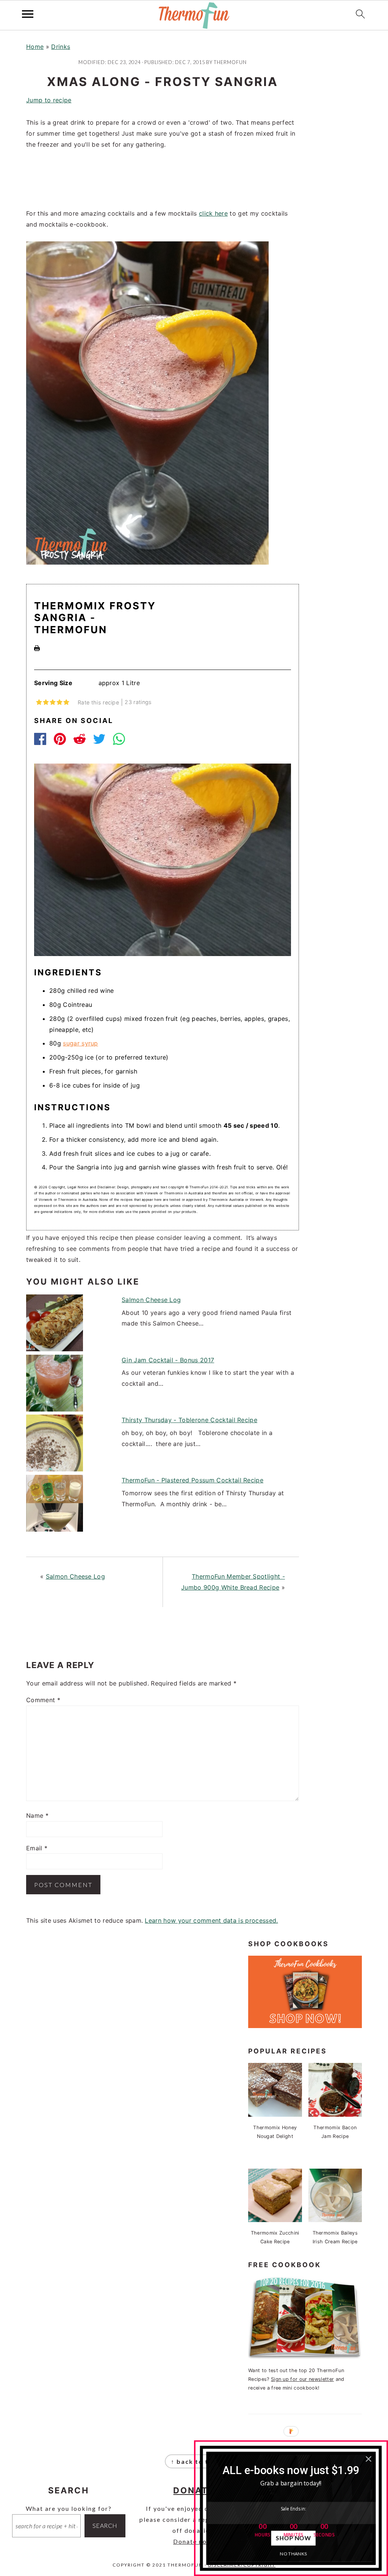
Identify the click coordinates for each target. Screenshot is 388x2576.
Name (37, 1815)
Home (35, 47)
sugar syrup (81, 1043)
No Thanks (293, 2553)
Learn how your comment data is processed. (211, 1920)
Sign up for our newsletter (302, 2379)
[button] (291, 2470)
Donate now (193, 2541)
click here (213, 213)
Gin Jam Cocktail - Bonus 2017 (168, 1360)
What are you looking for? (69, 2508)
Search (105, 2525)
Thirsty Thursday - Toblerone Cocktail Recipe (189, 1420)
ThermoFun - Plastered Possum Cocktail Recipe (192, 1480)
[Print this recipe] (37, 649)
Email (37, 1848)
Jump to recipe (49, 100)
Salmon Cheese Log (151, 1300)
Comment (43, 1700)
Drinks (61, 47)
